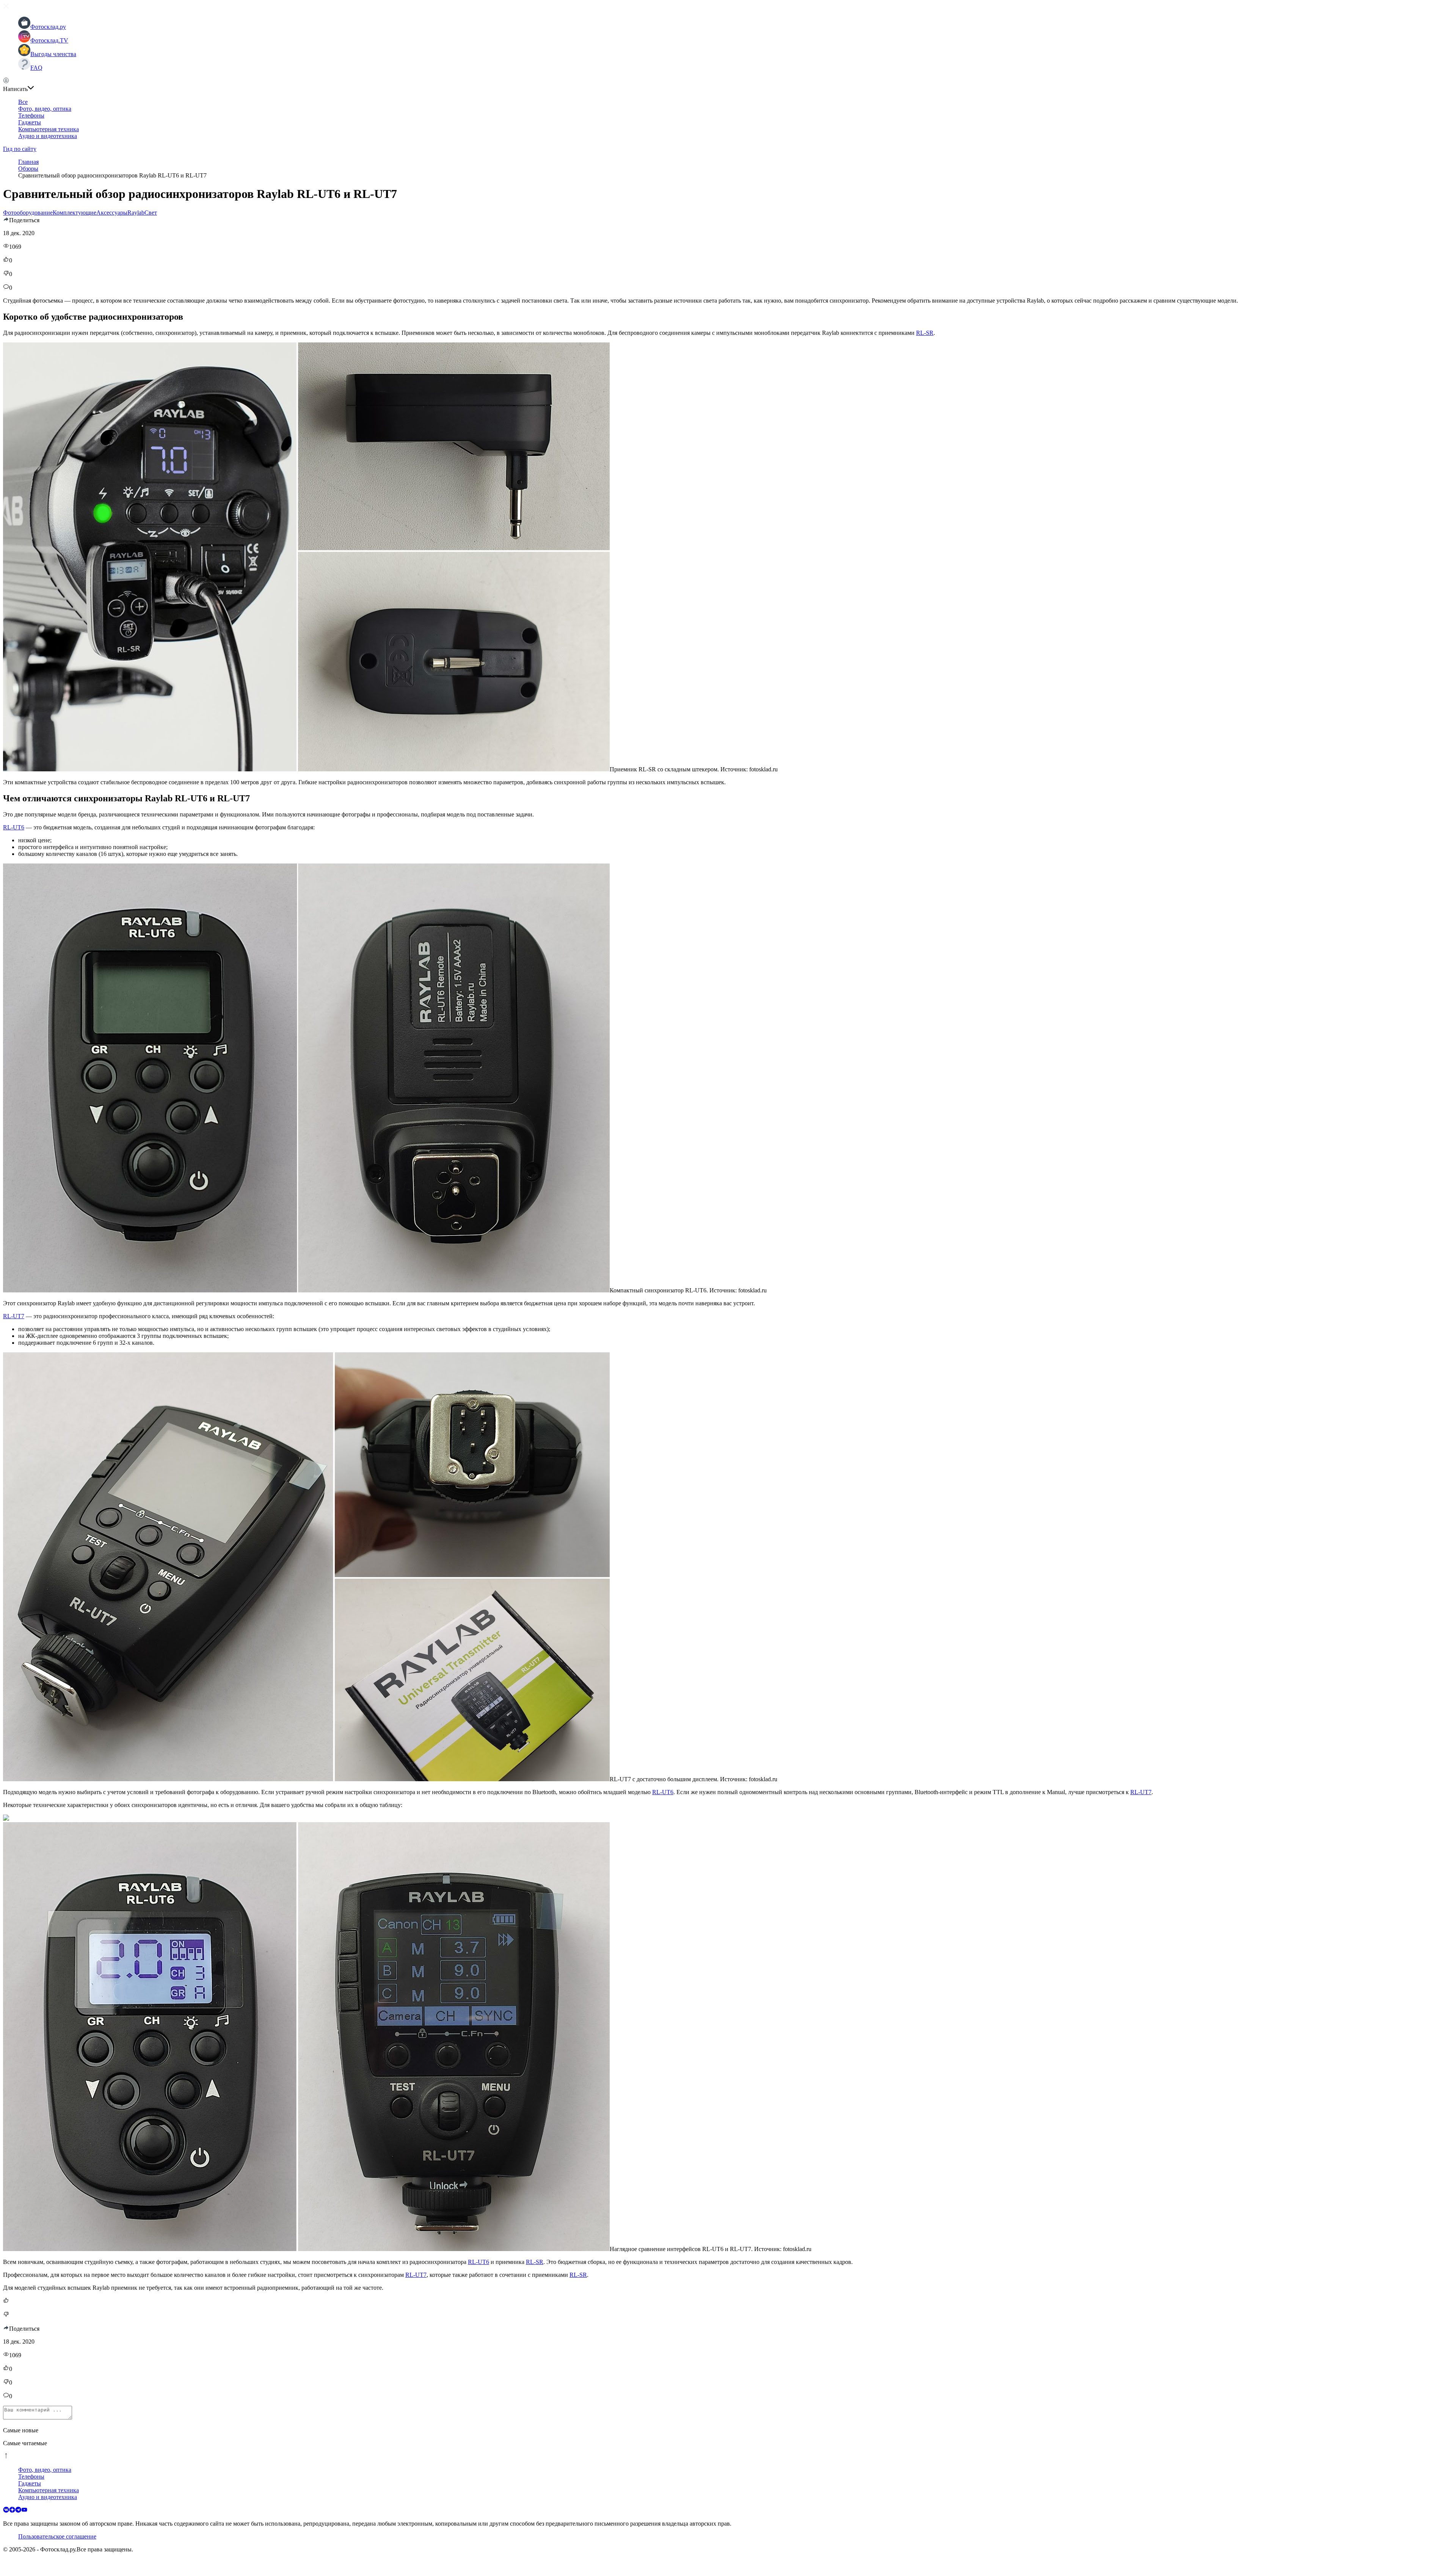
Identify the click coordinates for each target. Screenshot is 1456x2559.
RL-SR (925, 333)
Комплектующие (75, 213)
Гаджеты (30, 122)
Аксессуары (112, 213)
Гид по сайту (20, 149)
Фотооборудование (28, 213)
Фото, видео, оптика (45, 109)
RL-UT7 (14, 1316)
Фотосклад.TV (49, 40)
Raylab (136, 213)
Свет (151, 213)
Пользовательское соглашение (57, 2536)
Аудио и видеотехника (48, 136)
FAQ (36, 68)
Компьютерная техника (49, 129)
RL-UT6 (14, 827)
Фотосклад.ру (48, 27)
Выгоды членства (53, 54)
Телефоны (31, 115)
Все (23, 102)
